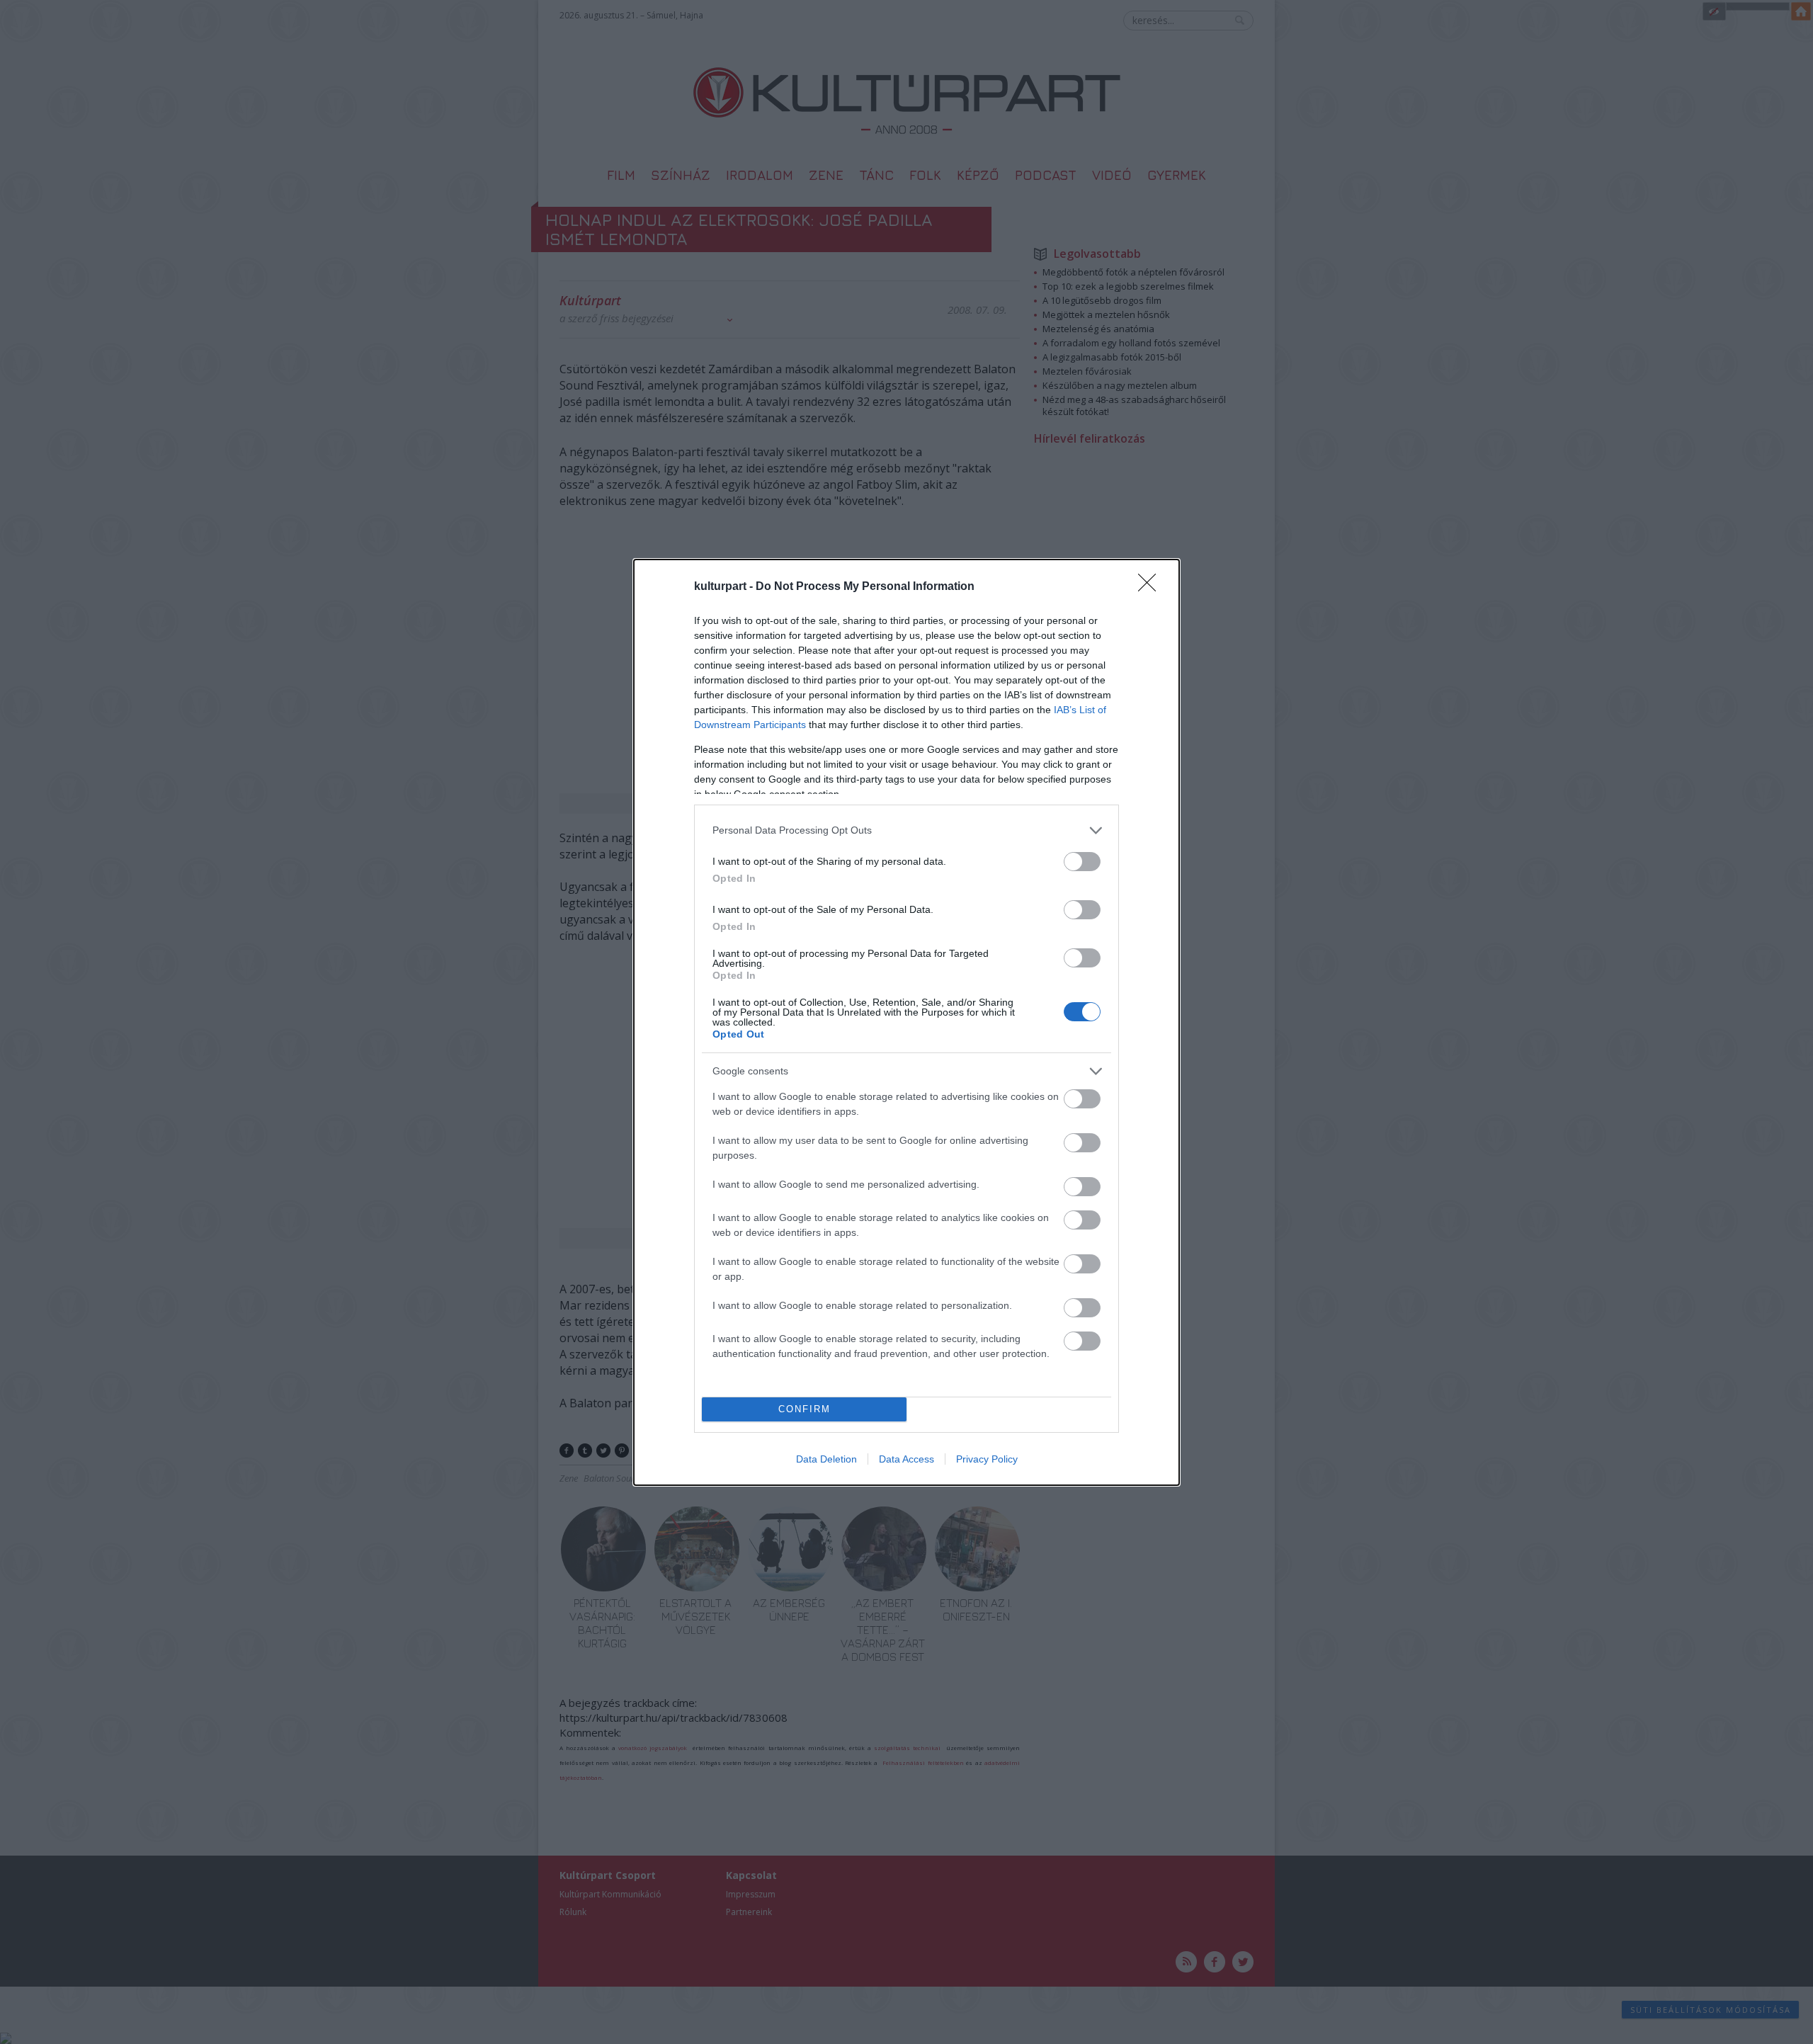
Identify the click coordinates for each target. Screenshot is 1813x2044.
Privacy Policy (987, 1459)
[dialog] (906, 1022)
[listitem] (906, 830)
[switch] (1082, 862)
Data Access (906, 1459)
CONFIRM (805, 1409)
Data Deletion (826, 1459)
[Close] (1152, 587)
